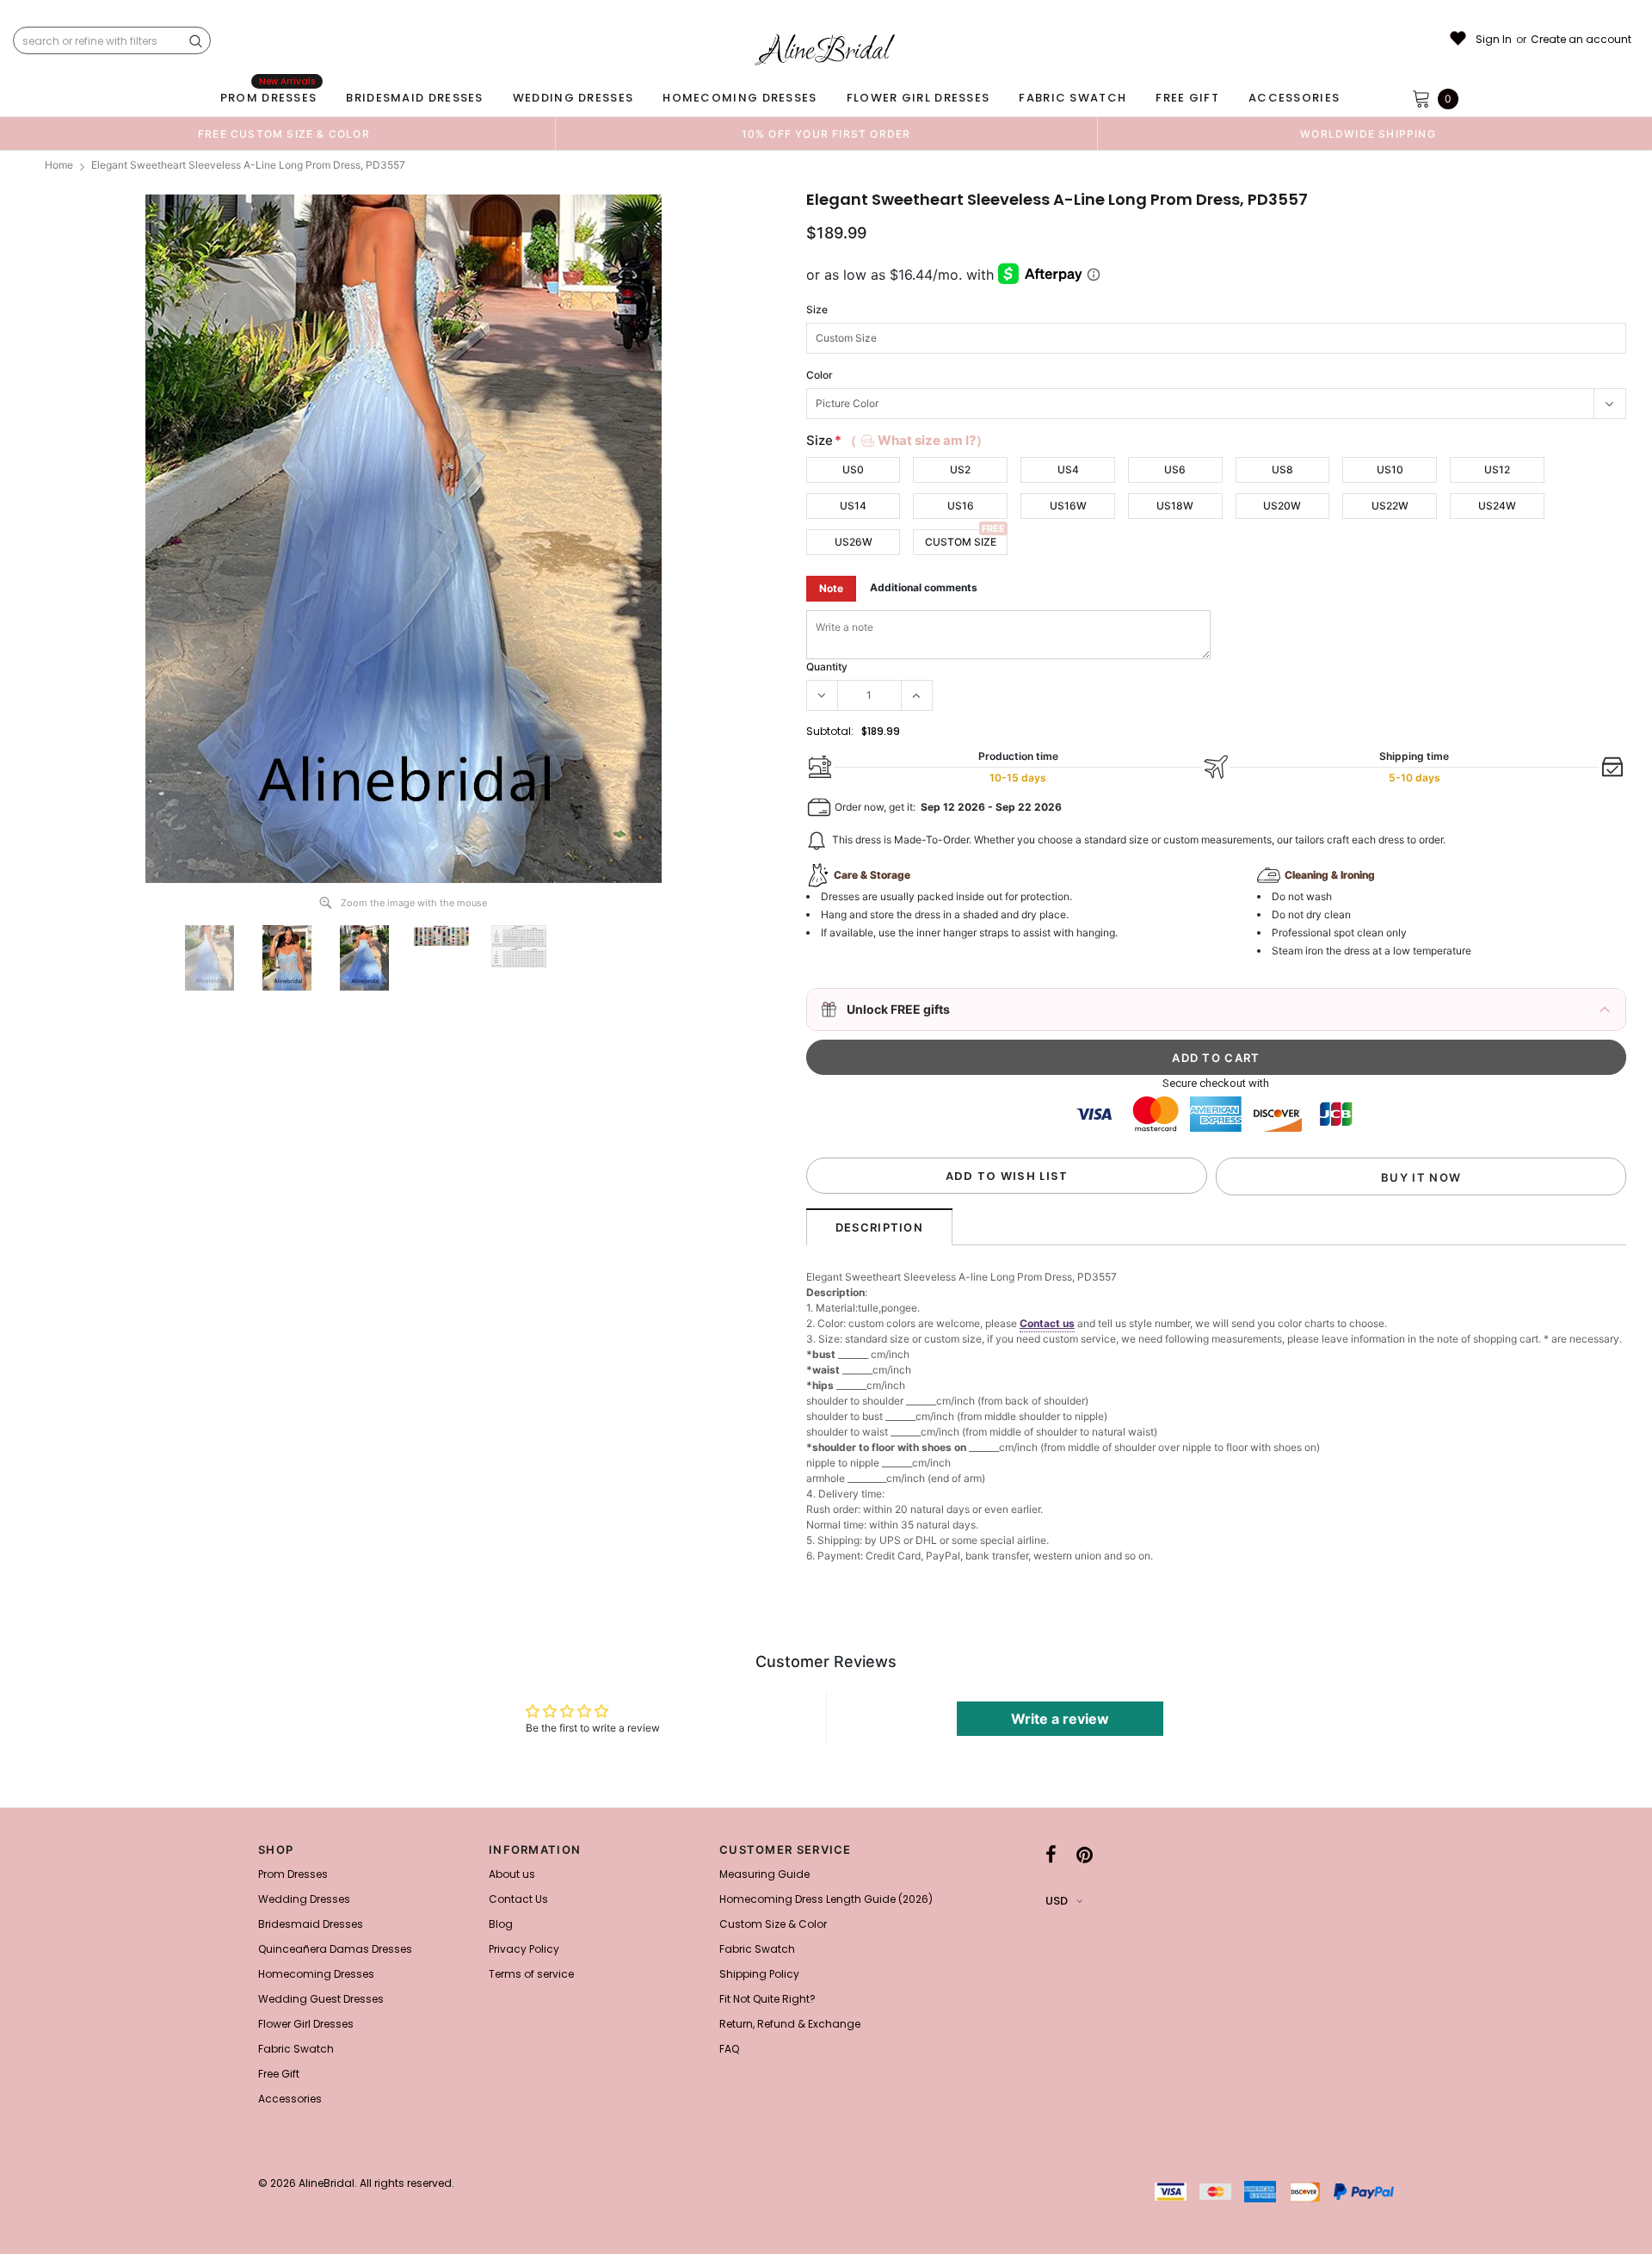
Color (820, 375)
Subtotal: (830, 731)
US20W (1282, 506)
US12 (1497, 469)
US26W (854, 542)
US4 (1068, 469)
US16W (1068, 506)
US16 (961, 506)
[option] (284, 133)
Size (817, 309)
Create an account (1581, 40)
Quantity (827, 667)
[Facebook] (1051, 1855)
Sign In (1494, 40)
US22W (1390, 506)
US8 (1282, 469)
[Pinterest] (1085, 1855)
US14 (853, 506)
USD (1057, 1901)
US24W (1497, 506)
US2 (960, 469)
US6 (1175, 469)
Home (59, 165)
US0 (853, 469)
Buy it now (1421, 1177)
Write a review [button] (1060, 1719)
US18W (1175, 506)
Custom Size (961, 542)
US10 (1390, 469)
